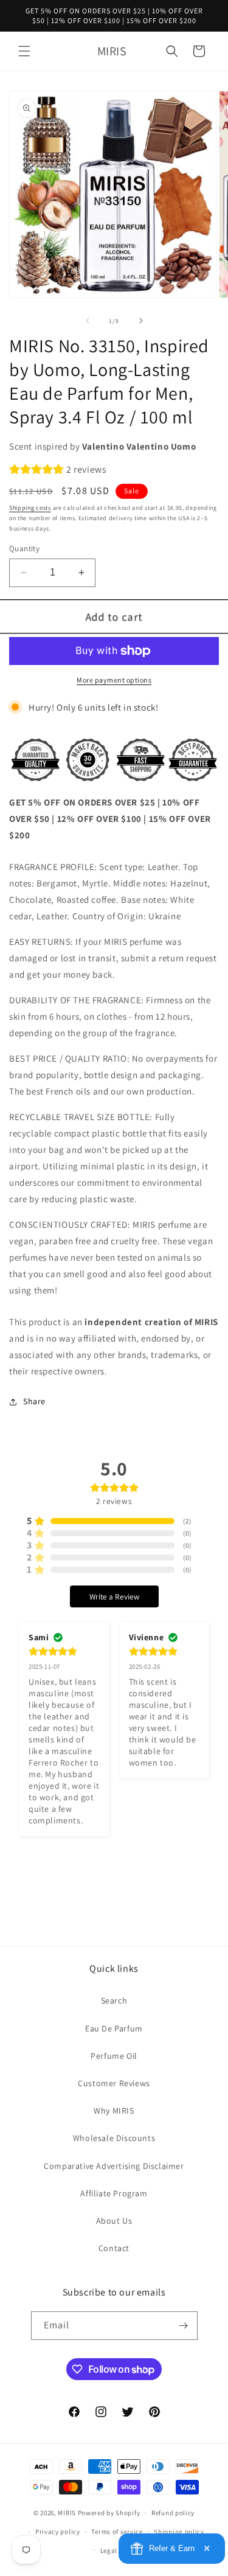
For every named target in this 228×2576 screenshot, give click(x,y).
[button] (24, 51)
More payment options (114, 680)
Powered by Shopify (109, 2513)
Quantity (24, 548)
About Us (114, 2221)
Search (114, 2000)
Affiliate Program (114, 2193)
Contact (114, 2248)
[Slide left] (88, 321)
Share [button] (34, 1401)
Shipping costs (30, 508)
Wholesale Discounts (114, 2138)
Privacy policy (58, 2532)
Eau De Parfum (114, 2028)
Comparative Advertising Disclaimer (114, 2166)
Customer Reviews (114, 2083)
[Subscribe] (184, 2326)
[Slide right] (141, 321)
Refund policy (173, 2513)
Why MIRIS (114, 2111)
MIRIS (67, 2513)
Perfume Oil (114, 2056)
